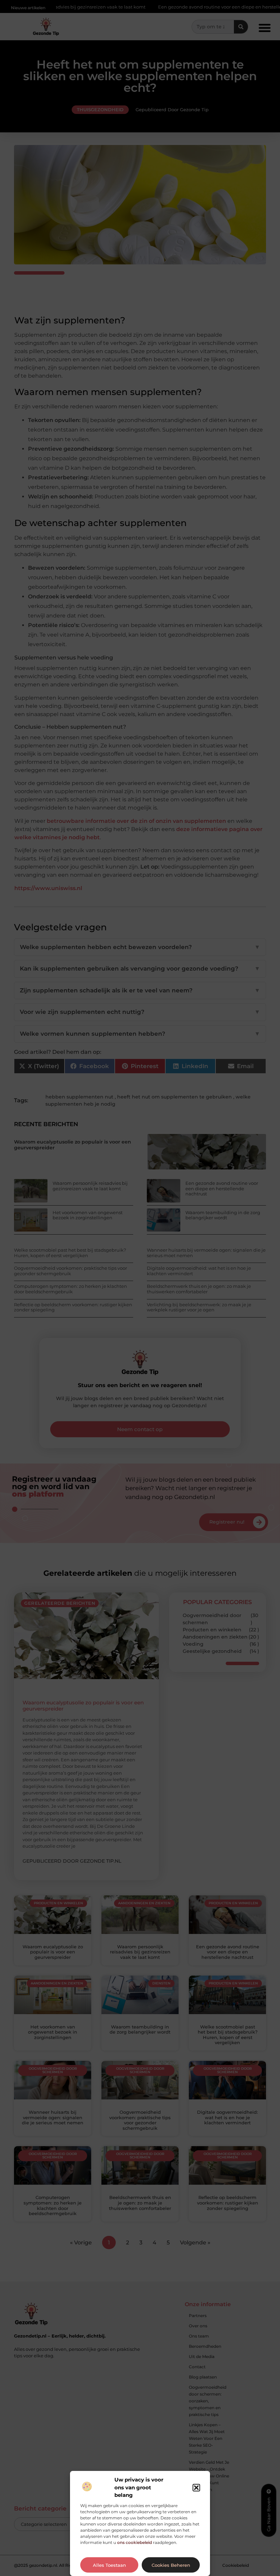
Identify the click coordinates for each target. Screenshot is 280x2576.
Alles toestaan (109, 2565)
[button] (196, 2488)
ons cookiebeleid (135, 2542)
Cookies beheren (171, 2565)
